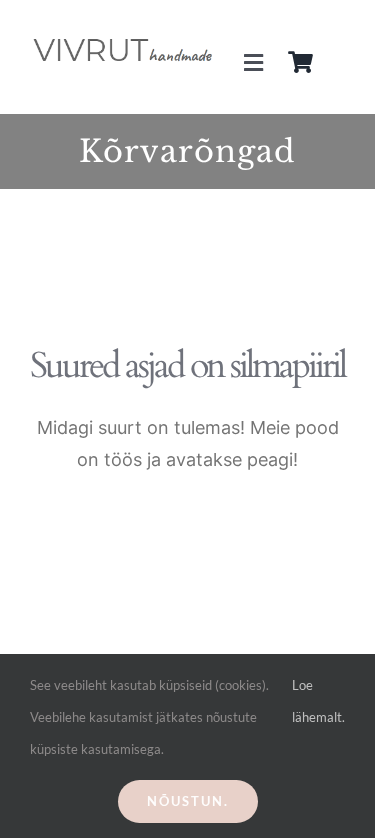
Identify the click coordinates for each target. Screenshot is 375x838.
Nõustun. (188, 801)
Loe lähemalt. (318, 701)
